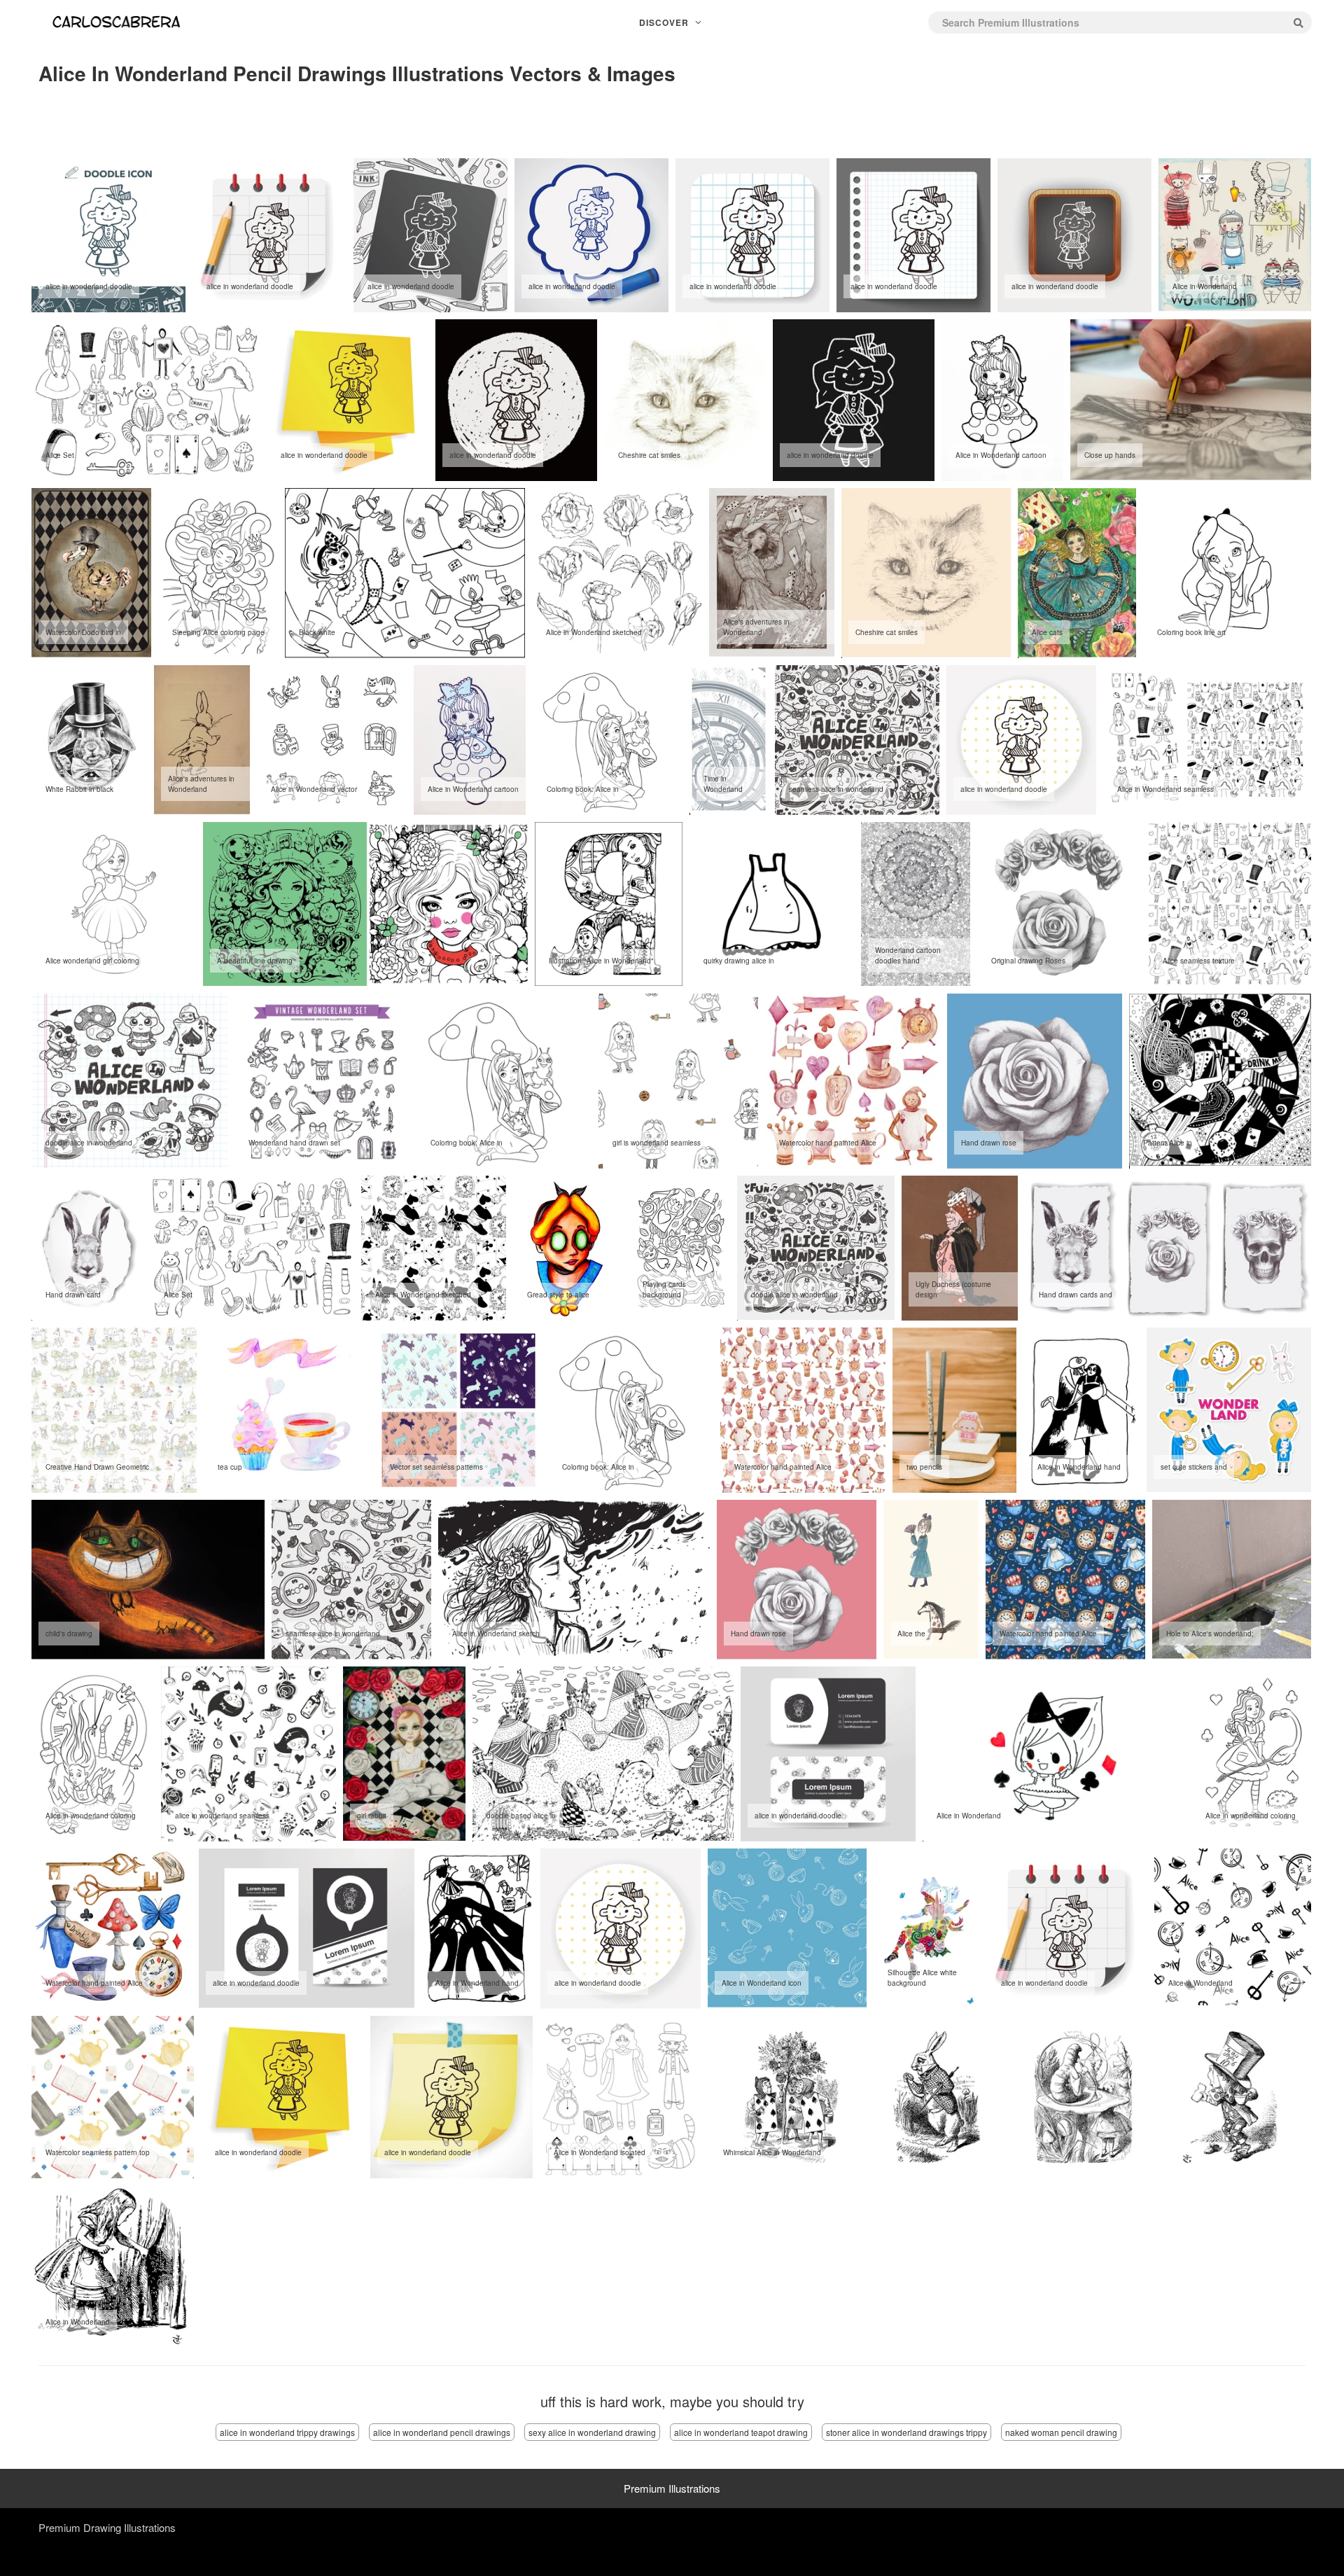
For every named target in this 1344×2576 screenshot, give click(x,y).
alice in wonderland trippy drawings (287, 2432)
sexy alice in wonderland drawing (592, 2432)
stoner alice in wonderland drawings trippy (906, 2432)
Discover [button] (665, 22)
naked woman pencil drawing (1061, 2432)
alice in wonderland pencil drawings (442, 2432)
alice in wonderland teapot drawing (741, 2432)
